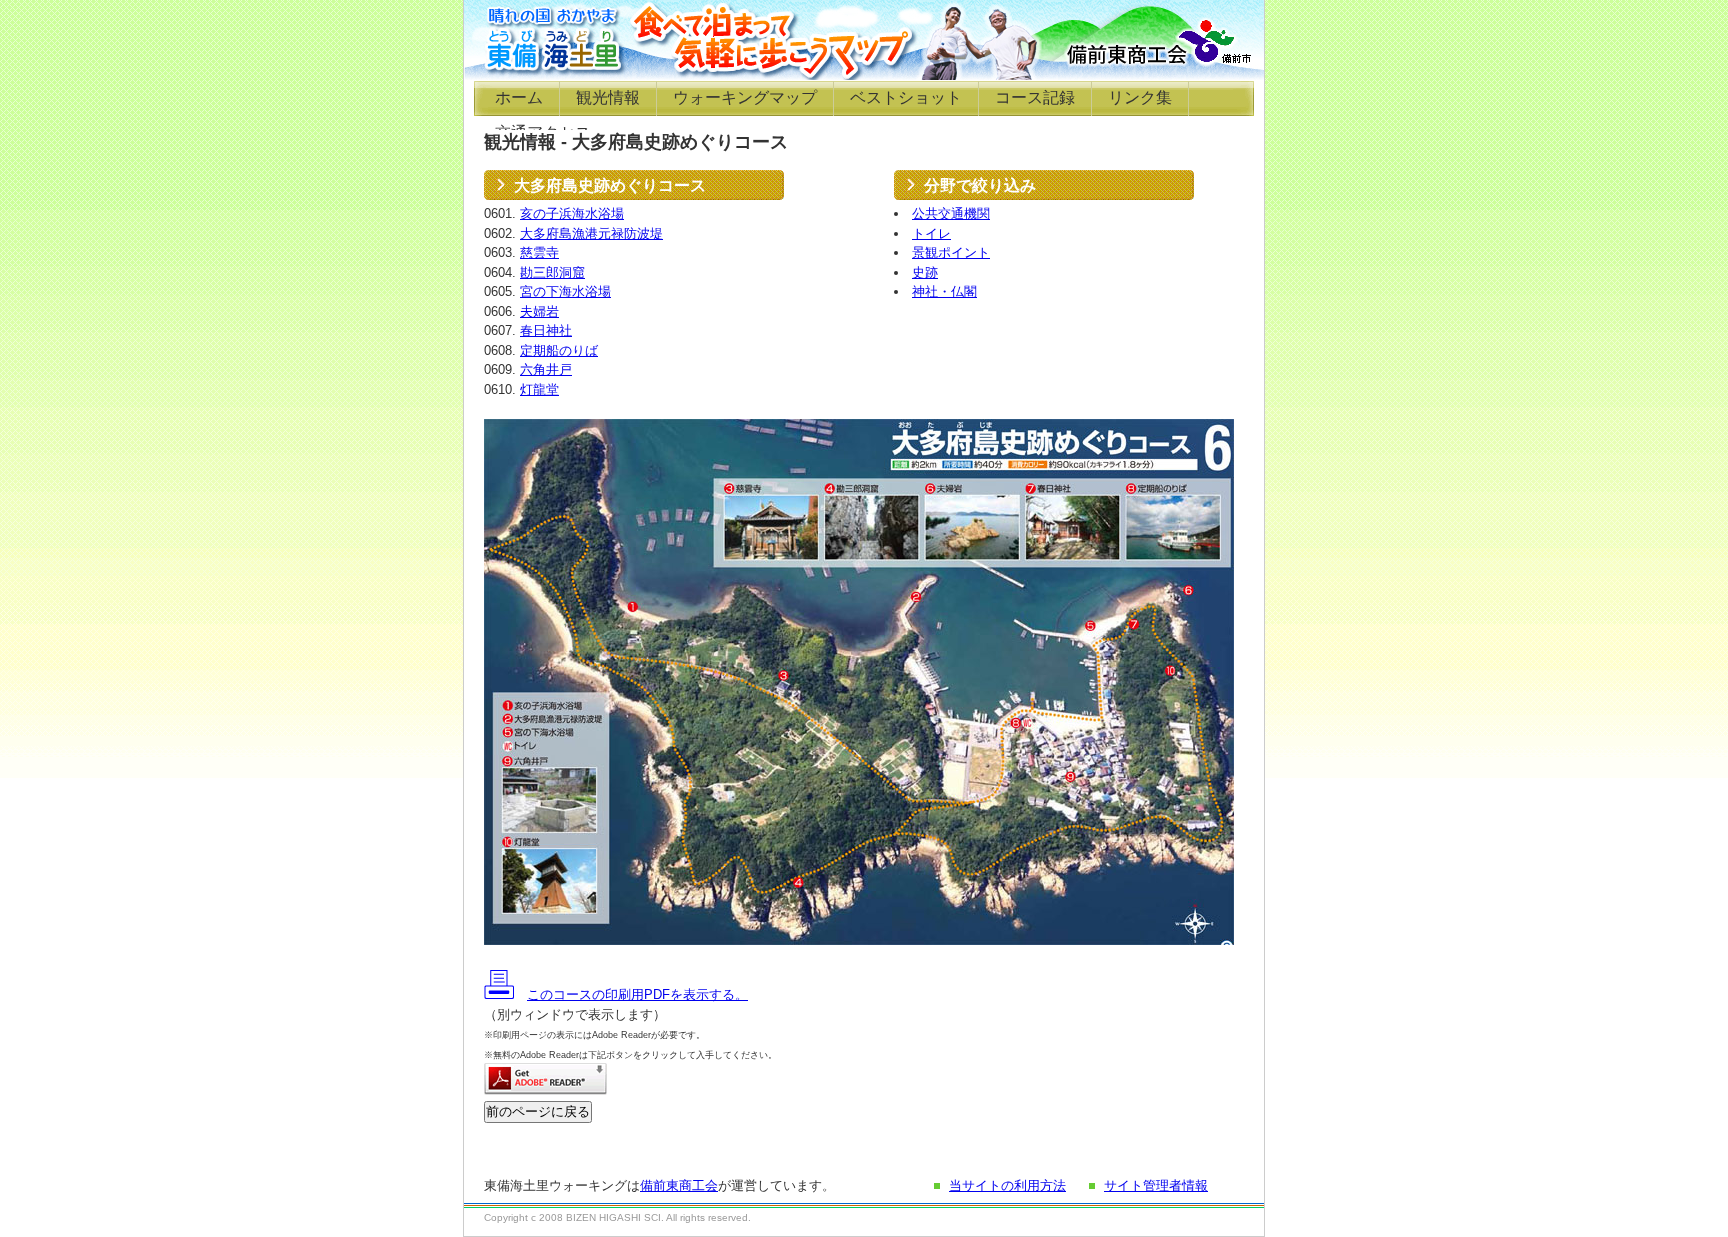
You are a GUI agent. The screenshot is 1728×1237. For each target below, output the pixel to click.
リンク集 (1140, 97)
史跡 (925, 272)
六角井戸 (546, 369)
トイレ (931, 233)
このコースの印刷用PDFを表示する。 (637, 994)
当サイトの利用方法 (1007, 1185)
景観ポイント (951, 252)
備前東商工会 (679, 1185)
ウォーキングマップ (745, 97)
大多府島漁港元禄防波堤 (591, 233)
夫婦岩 (539, 311)
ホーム (519, 97)
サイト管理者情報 (1156, 1185)
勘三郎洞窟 (552, 272)
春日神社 (546, 330)
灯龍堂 (539, 389)
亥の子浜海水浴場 (572, 213)
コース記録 (1035, 97)
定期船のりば (559, 350)
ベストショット (906, 97)
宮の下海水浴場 (565, 291)
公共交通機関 (951, 213)
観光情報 (608, 97)
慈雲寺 (539, 252)
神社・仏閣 (944, 291)
